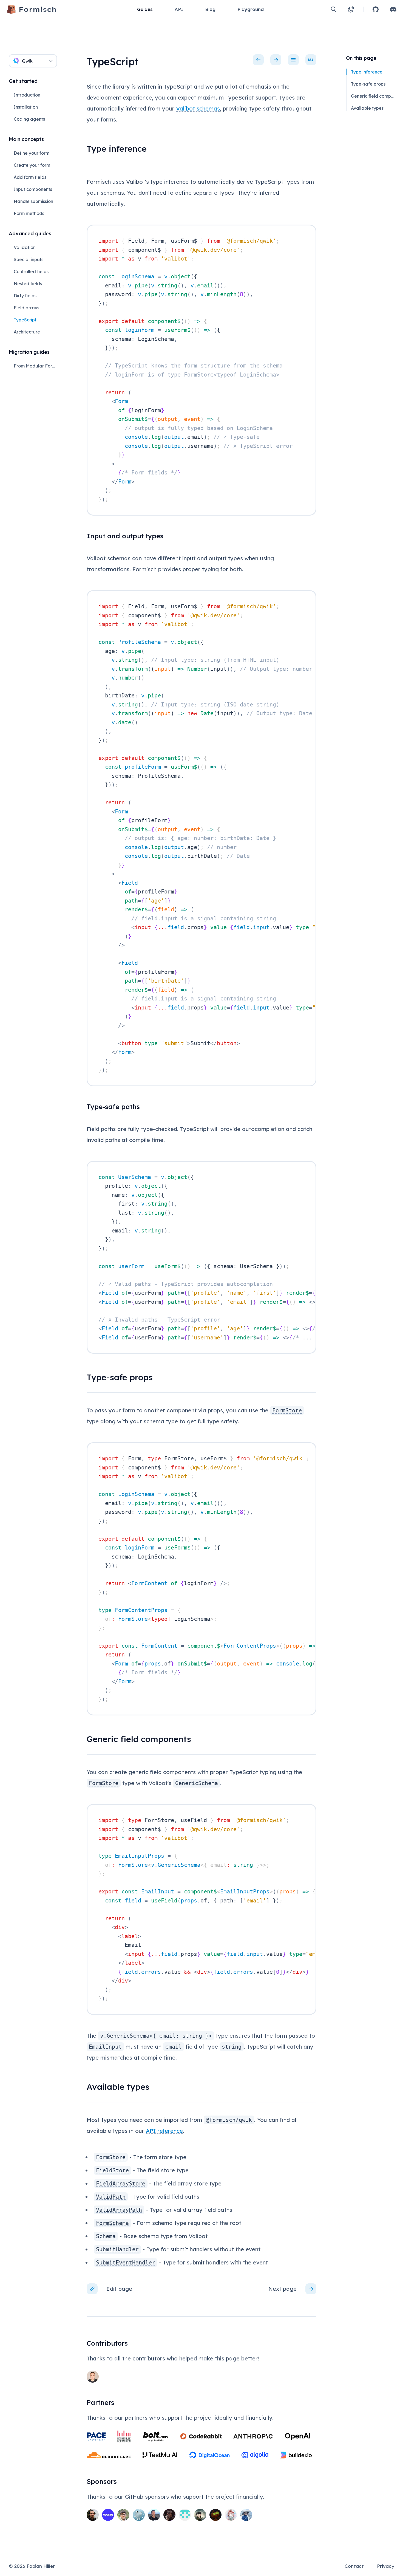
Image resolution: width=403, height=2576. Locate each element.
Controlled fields (31, 272)
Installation (26, 107)
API (179, 9)
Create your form (32, 165)
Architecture (27, 332)
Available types (367, 108)
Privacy (386, 2566)
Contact (354, 2566)
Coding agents (29, 119)
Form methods (29, 213)
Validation (25, 247)
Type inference (367, 72)
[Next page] (276, 60)
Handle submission (33, 201)
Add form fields (30, 177)
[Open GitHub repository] (376, 9)
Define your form (32, 153)
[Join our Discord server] (393, 9)
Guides (145, 9)
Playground (251, 9)
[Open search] (334, 9)
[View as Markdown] (311, 60)
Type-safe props (368, 84)
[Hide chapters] (293, 60)
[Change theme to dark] (351, 9)
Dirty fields (25, 296)
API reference (164, 2131)
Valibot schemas (198, 108)
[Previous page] (258, 60)
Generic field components (372, 96)
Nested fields (28, 284)
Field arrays (26, 308)
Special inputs (29, 259)
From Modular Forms (35, 366)
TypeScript (25, 320)
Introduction (27, 95)
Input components (33, 189)
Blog (210, 9)
